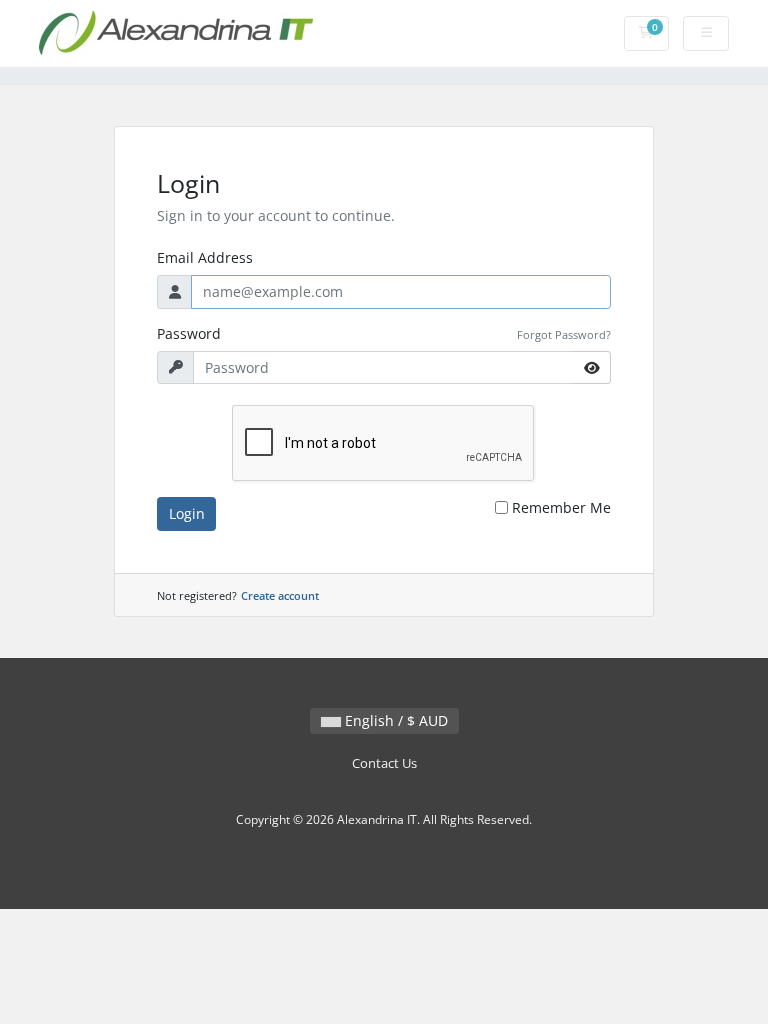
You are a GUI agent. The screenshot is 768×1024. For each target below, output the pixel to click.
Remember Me (561, 507)
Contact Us (384, 763)
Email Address (205, 257)
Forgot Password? (564, 334)
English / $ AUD (394, 720)
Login (187, 513)
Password (189, 333)
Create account (280, 595)
